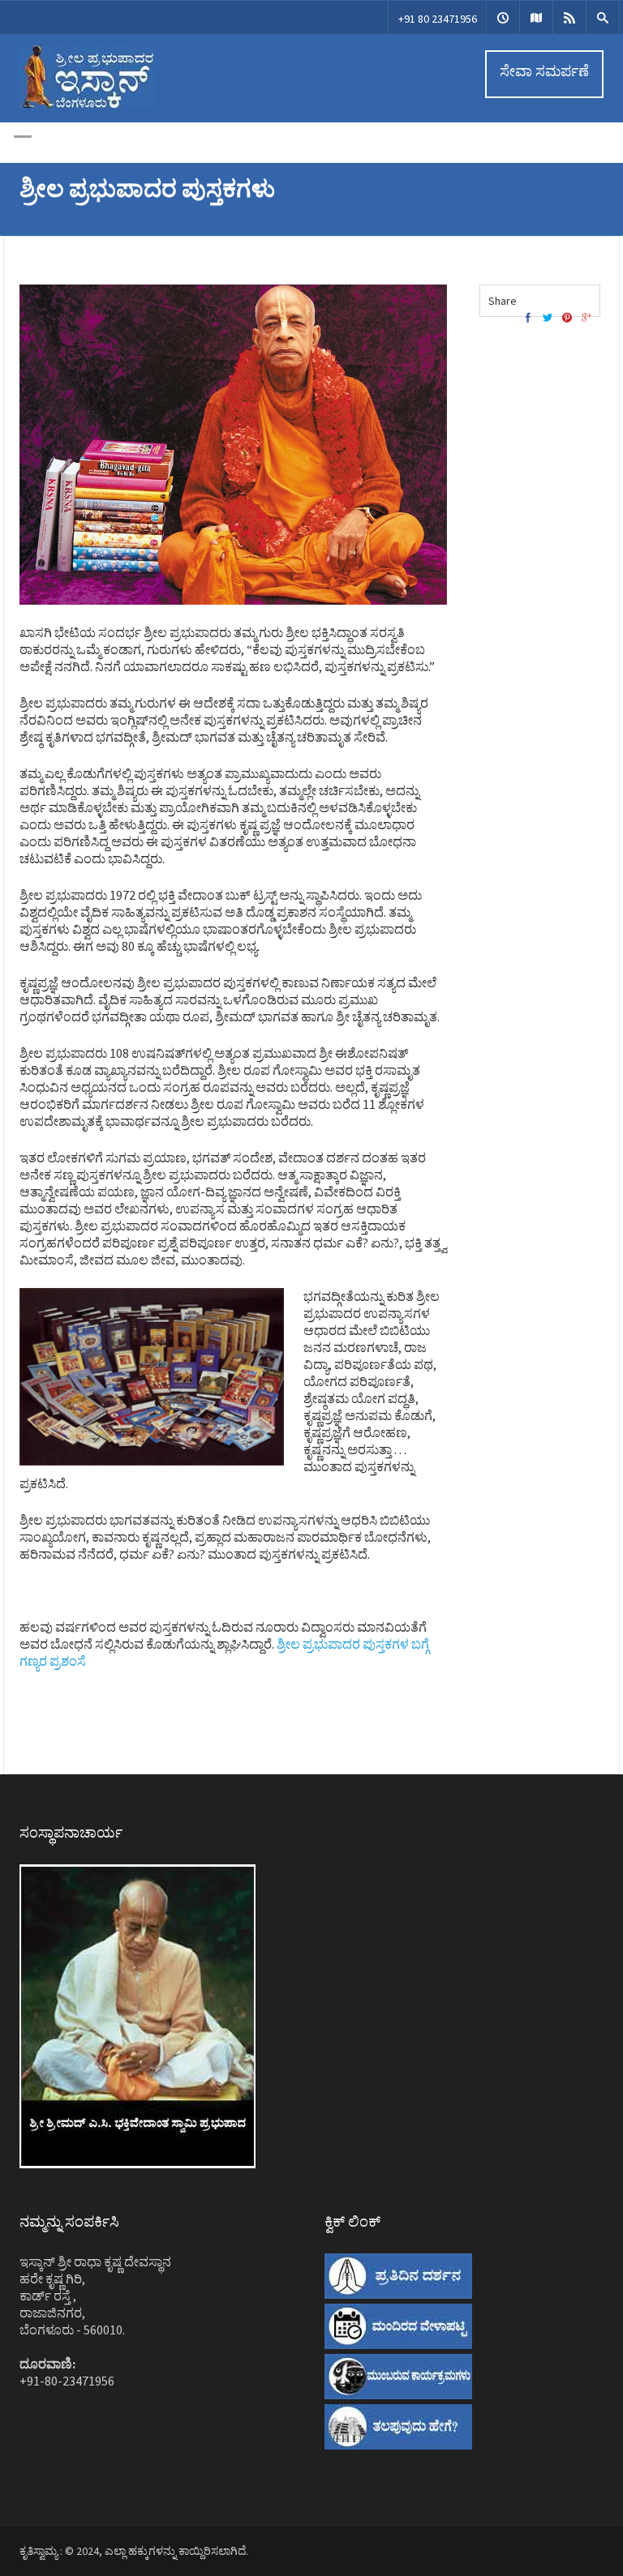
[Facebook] (528, 318)
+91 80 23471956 (438, 19)
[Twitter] (548, 318)
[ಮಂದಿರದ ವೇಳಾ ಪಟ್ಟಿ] (503, 17)
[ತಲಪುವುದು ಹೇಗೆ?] (536, 17)
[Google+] (586, 318)
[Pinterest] (567, 318)
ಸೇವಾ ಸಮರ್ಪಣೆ (544, 71)
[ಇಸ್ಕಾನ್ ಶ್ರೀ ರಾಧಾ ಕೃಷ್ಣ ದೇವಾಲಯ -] (87, 104)
